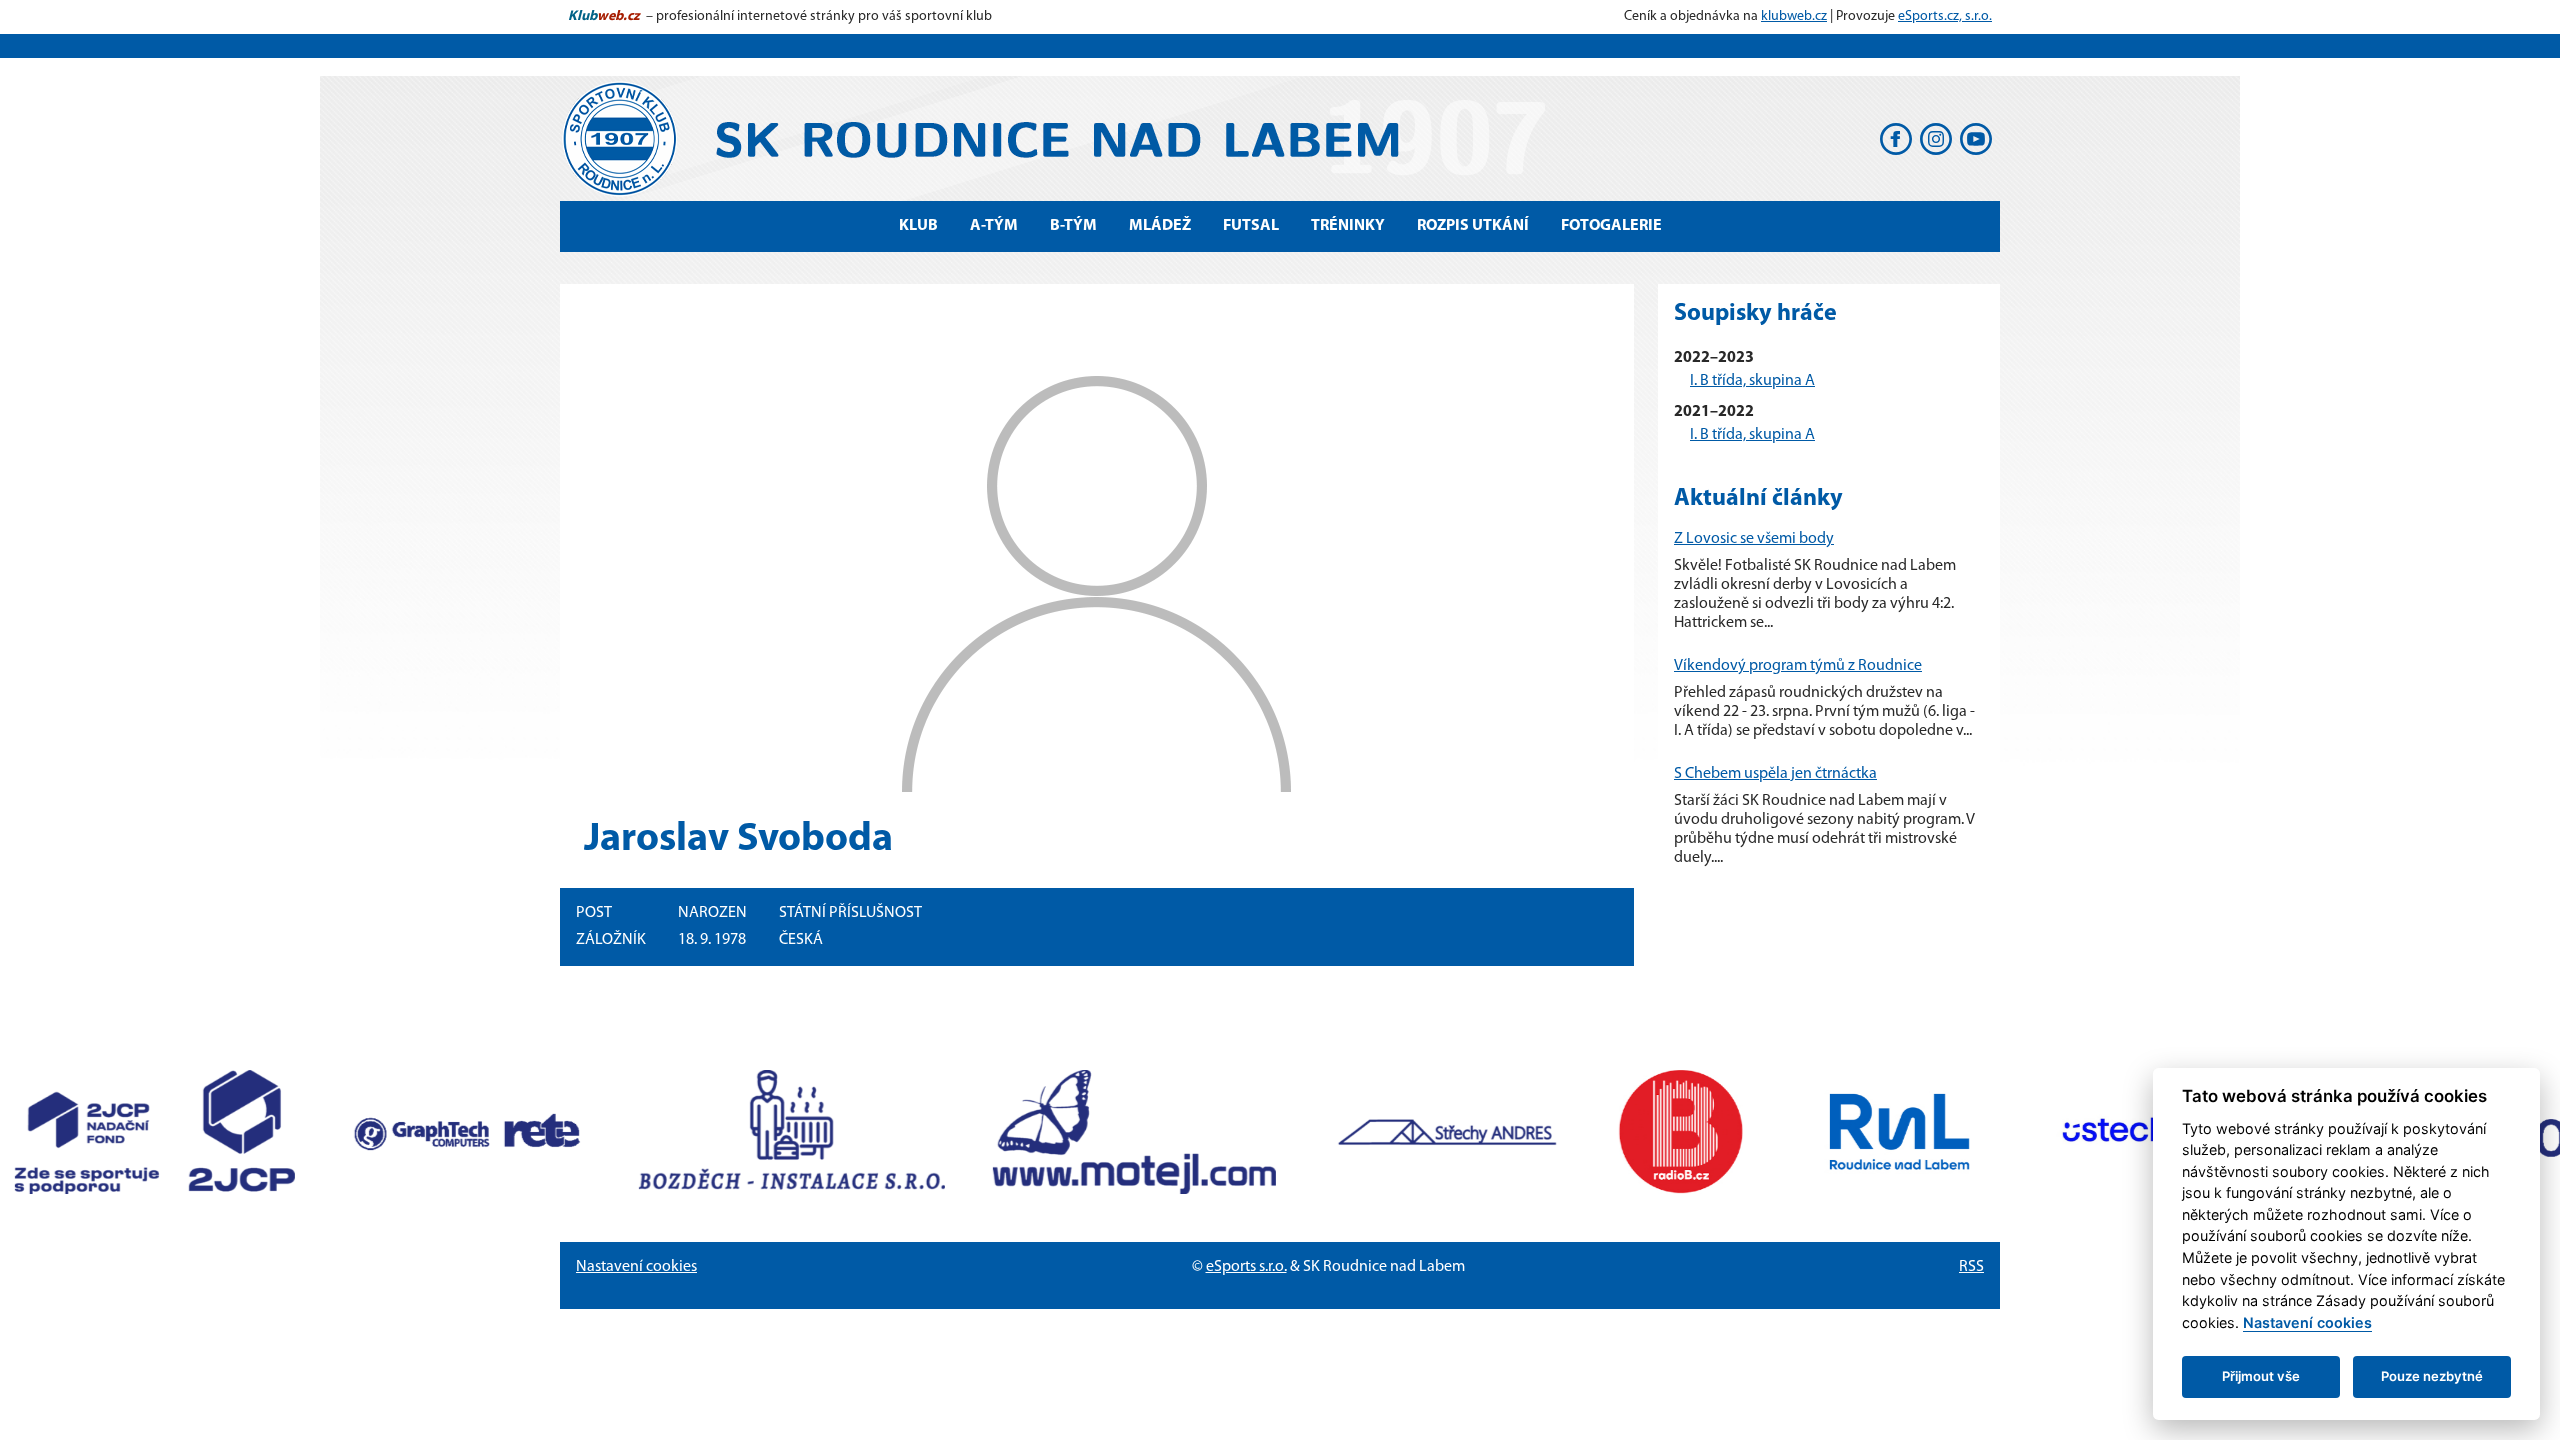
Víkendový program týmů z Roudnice (1798, 666)
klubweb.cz (1794, 16)
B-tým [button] (1073, 226)
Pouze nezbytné (2432, 1376)
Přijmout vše (2261, 1376)
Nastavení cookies (636, 1267)
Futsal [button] (1251, 226)
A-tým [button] (994, 226)
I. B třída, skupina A (1752, 381)
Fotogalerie (1611, 226)
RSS (1971, 1267)
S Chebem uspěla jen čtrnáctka (1775, 774)
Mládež (1160, 226)
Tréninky (1348, 226)
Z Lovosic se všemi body (1754, 539)
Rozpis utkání (1473, 226)
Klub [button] (918, 226)
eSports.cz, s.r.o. (1945, 16)
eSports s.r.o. (1246, 1267)
